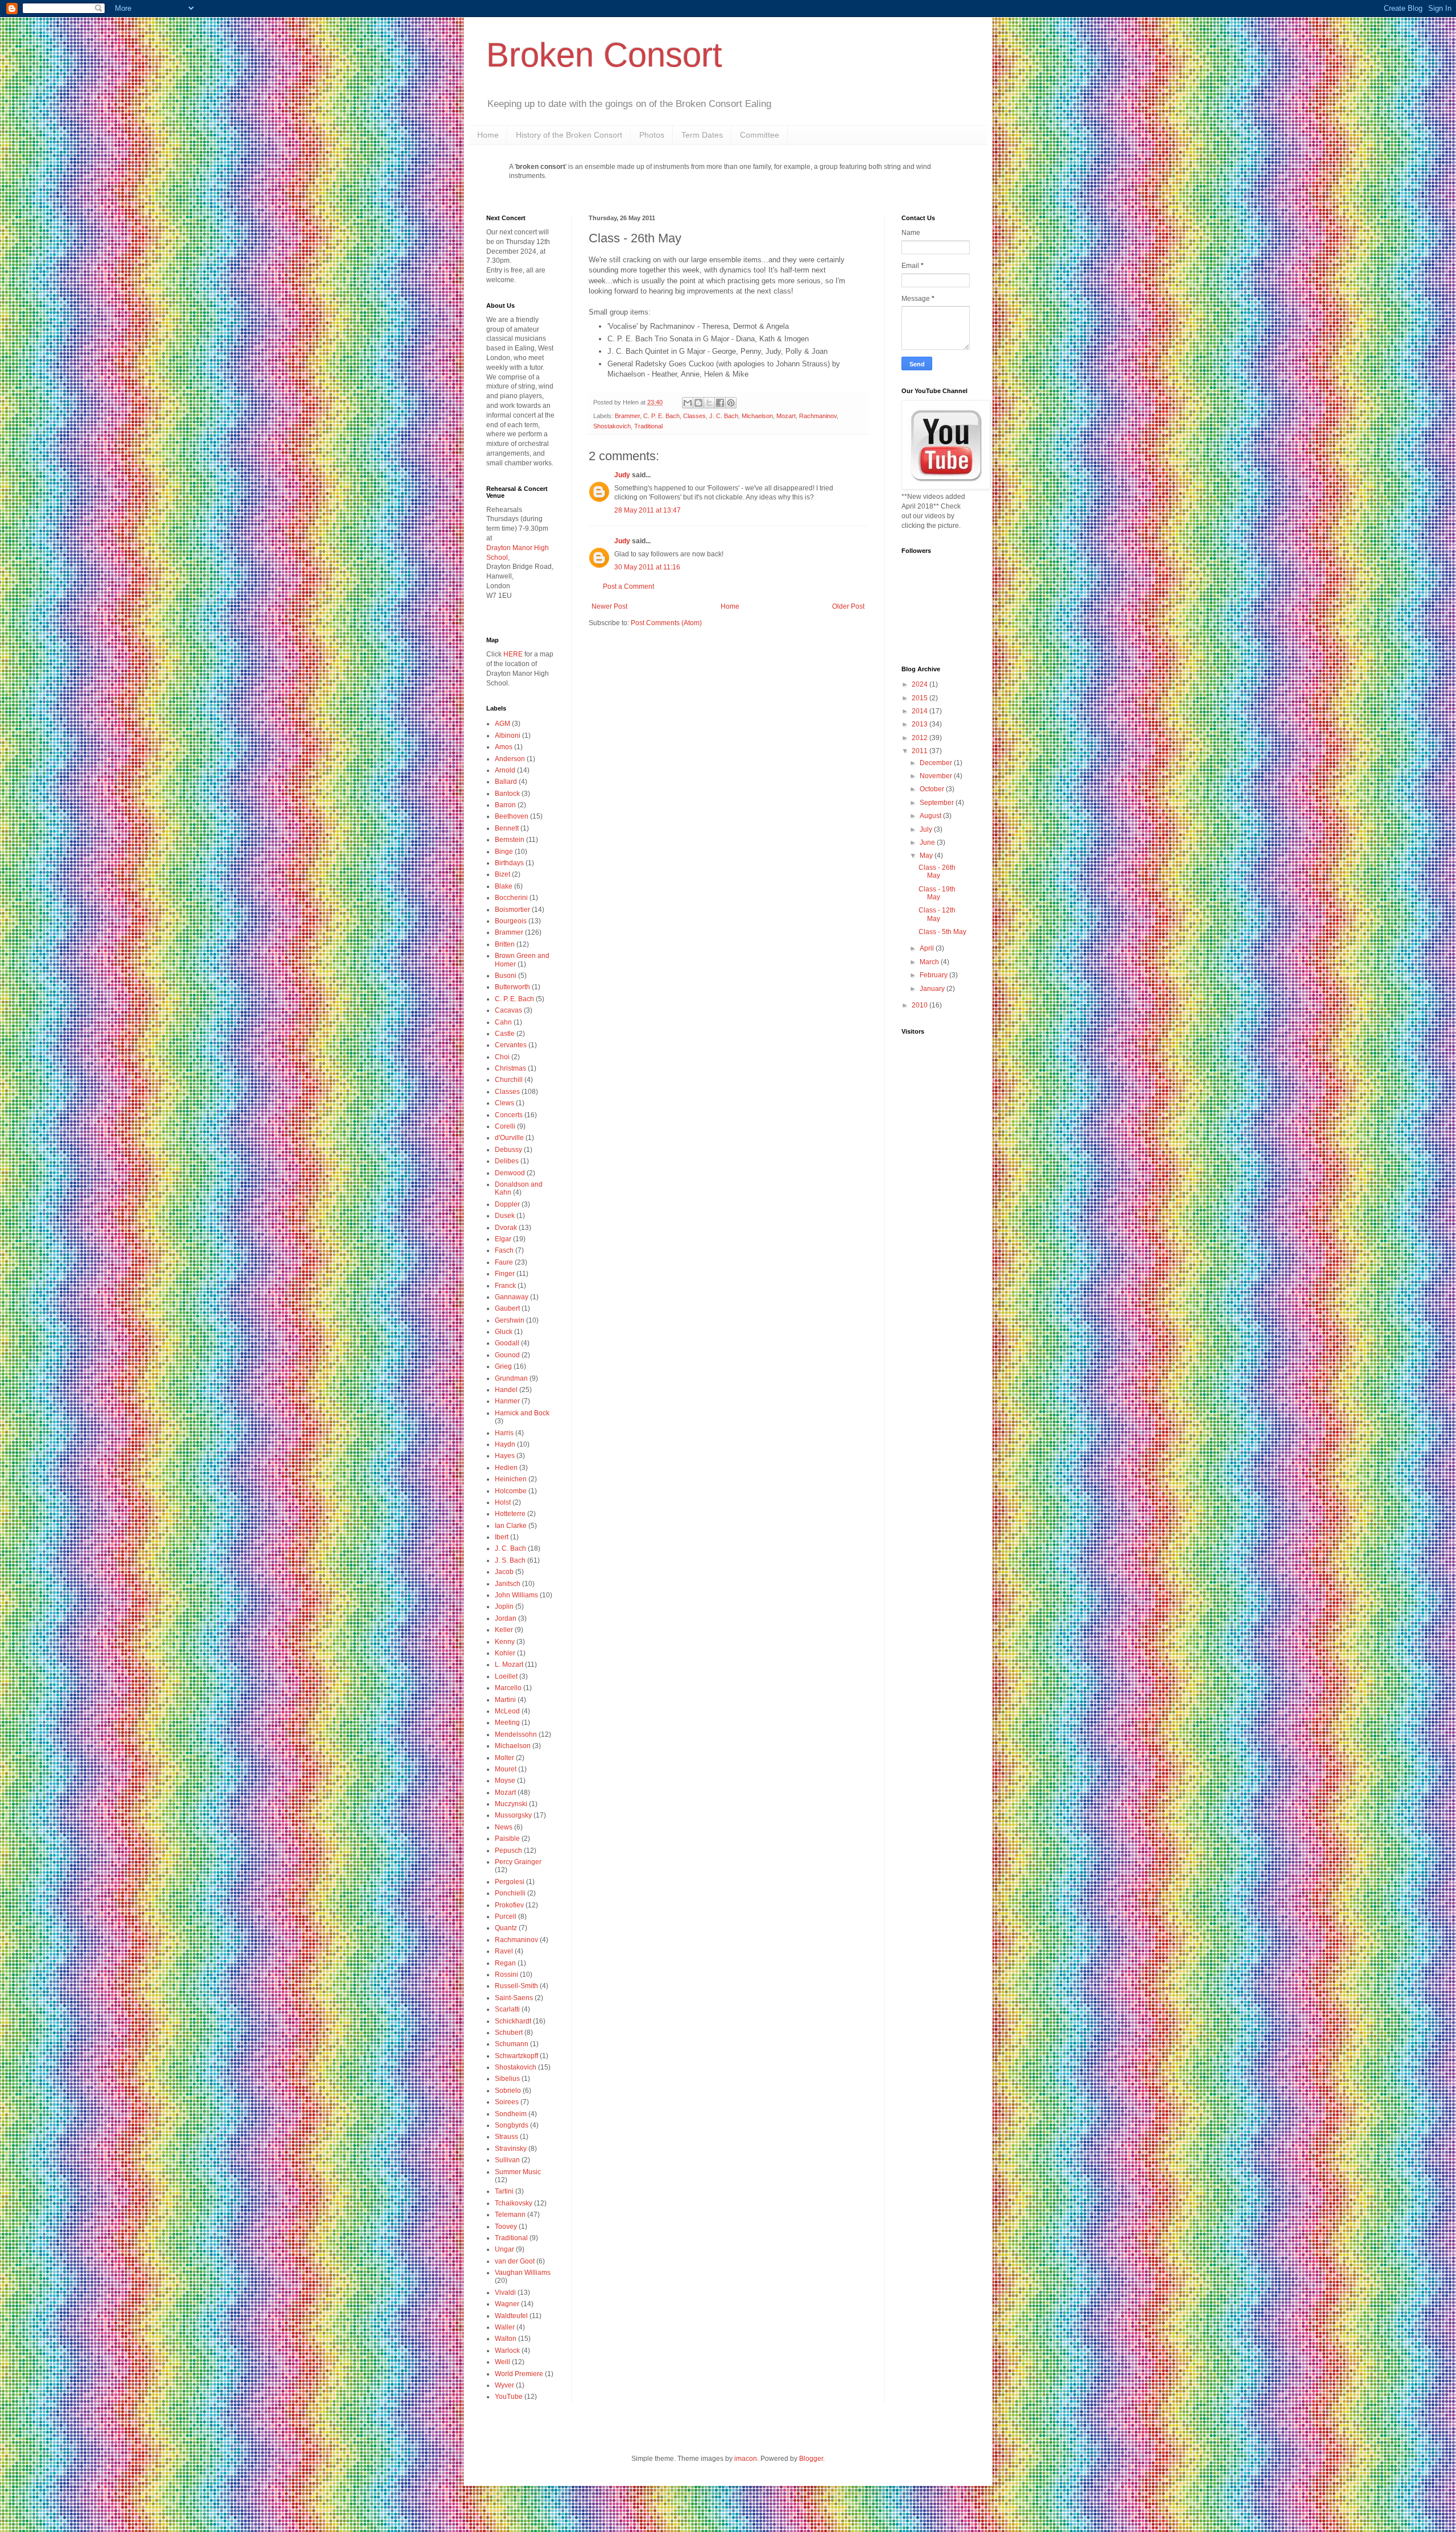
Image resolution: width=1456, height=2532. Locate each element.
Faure (504, 1262)
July (927, 829)
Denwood (510, 1173)
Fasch (504, 1250)
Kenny (505, 1642)
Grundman (511, 1378)
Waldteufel (511, 2316)
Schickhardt (513, 2021)
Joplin (504, 1606)
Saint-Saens (514, 1998)
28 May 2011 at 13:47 (648, 510)
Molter (504, 1758)
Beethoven (512, 816)
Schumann (512, 2044)
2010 (921, 1005)
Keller (504, 1630)
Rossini (506, 1975)
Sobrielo (508, 2091)
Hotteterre (510, 1514)
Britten (505, 944)
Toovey (506, 2227)
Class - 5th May (942, 932)
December (937, 763)
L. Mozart (509, 1664)
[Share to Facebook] (720, 403)
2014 (921, 711)
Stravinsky (511, 2149)
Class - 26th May (937, 871)
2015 (921, 698)
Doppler (507, 1204)
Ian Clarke (511, 1526)
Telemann (510, 2215)
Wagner (507, 2304)
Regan (505, 1963)
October (933, 789)
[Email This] (688, 403)
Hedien (506, 1468)
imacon (746, 2459)
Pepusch (508, 1851)
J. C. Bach (724, 416)
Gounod (507, 1355)
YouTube (509, 2397)
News (504, 1827)
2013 (921, 724)
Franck (505, 1286)
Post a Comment (628, 586)
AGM (502, 724)
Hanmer (507, 1401)
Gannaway (512, 1297)
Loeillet (506, 1676)
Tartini (504, 2191)
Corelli (505, 1126)
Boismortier (512, 910)
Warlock (507, 2351)
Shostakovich (612, 426)
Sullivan (507, 2160)
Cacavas (508, 1010)
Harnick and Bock (522, 1413)
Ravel (504, 1951)
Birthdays (509, 863)
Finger (505, 1274)
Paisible (507, 1839)
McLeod (507, 1711)
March (930, 962)
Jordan (506, 1618)
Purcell (506, 1916)
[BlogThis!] (698, 403)
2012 (921, 738)
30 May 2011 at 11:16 (647, 567)
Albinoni (508, 736)
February (934, 975)
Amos (504, 747)
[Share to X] (709, 403)
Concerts (509, 1115)
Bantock (507, 794)
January (933, 989)
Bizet (502, 874)
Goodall (507, 1343)
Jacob (504, 1572)
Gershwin (510, 1320)
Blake (504, 886)
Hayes (505, 1456)
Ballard (506, 782)
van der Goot (515, 2261)
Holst (503, 1502)
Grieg (503, 1366)
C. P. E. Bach (661, 416)
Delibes (507, 1161)
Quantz (506, 1928)
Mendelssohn (516, 1734)
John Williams (516, 1595)
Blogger (811, 2459)
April (928, 948)
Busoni (506, 976)
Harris (504, 1433)
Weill (502, 2362)
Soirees (507, 2102)
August (931, 816)
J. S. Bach (510, 1560)
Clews (504, 1103)
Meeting (507, 1723)
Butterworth (512, 987)
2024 (921, 684)
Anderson (510, 759)
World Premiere (519, 2374)
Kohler (505, 1653)
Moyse (505, 1781)
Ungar (504, 2249)
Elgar (503, 1239)
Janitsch (508, 1584)
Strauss (506, 2137)
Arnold (505, 770)
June (928, 842)
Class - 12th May (937, 914)
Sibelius (507, 2079)
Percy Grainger (518, 1862)
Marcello (508, 1688)
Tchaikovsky (514, 2203)
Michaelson (757, 416)
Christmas (510, 1068)
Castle (505, 1034)
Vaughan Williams (523, 2273)
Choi (502, 1057)
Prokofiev (509, 1905)
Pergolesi (510, 1882)
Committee (760, 135)
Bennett (507, 828)
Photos (652, 135)
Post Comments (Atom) (666, 623)
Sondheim (511, 2114)
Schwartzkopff (516, 2056)
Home (488, 135)
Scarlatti (507, 2009)
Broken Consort (604, 55)
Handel (506, 1390)
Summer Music (518, 2172)
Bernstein (510, 840)
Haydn (505, 1444)
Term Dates (702, 135)
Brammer (627, 416)
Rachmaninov (818, 416)
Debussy (508, 1150)
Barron (505, 805)
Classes (694, 416)
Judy (622, 475)
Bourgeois (511, 921)
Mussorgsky (513, 1815)
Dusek (505, 1216)
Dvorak (506, 1228)
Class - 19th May (937, 893)
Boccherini (511, 898)
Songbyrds (512, 2125)
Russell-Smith (516, 1986)
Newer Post (609, 606)
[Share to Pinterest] (731, 403)
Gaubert (507, 1308)
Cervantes (511, 1045)
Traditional (648, 426)
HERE (513, 654)
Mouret (506, 1769)
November (937, 776)
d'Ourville (509, 1138)
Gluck (504, 1332)
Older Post (848, 606)
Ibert (502, 1537)
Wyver (504, 2385)
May (927, 856)
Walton (506, 2339)
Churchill (509, 1080)
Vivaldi (505, 2293)
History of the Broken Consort (569, 135)
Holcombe (511, 1491)
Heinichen (511, 1479)
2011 (921, 751)
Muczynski (511, 1804)
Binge (504, 852)
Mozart (786, 416)
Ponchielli (510, 1893)
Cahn (503, 1022)
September (938, 803)
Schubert (509, 2033)
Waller (505, 2327)
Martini (505, 1700)
